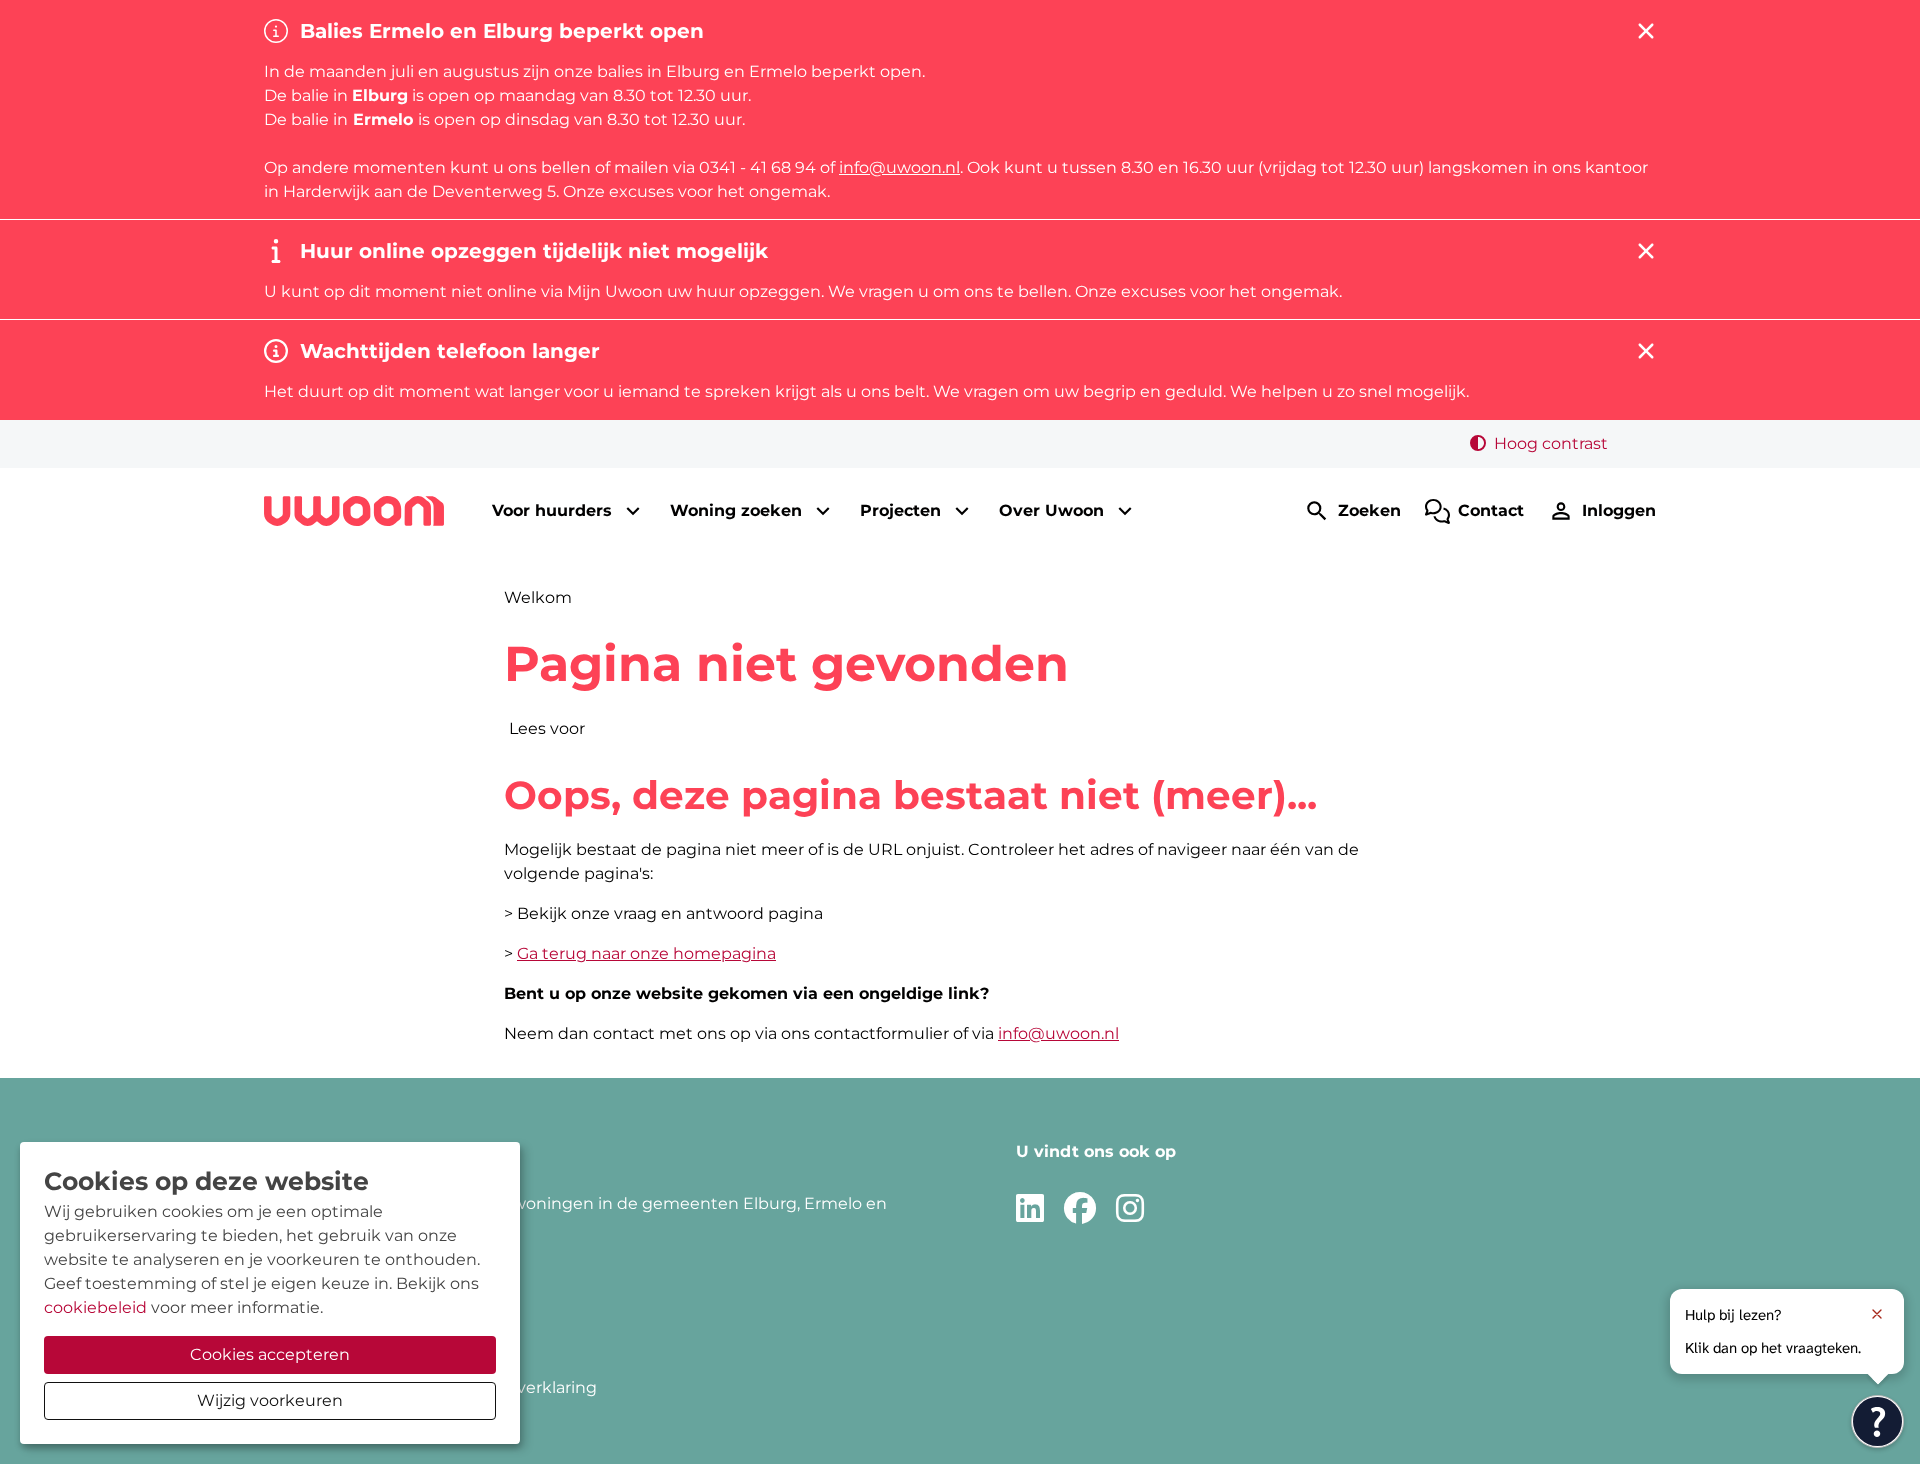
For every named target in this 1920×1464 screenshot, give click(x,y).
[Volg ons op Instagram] (1130, 1209)
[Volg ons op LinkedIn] (1030, 1209)
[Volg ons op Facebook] (1080, 1209)
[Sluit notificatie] (1877, 1314)
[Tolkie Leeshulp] (1877, 1421)
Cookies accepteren (270, 1354)
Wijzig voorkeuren (270, 1400)
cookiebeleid (95, 1307)
